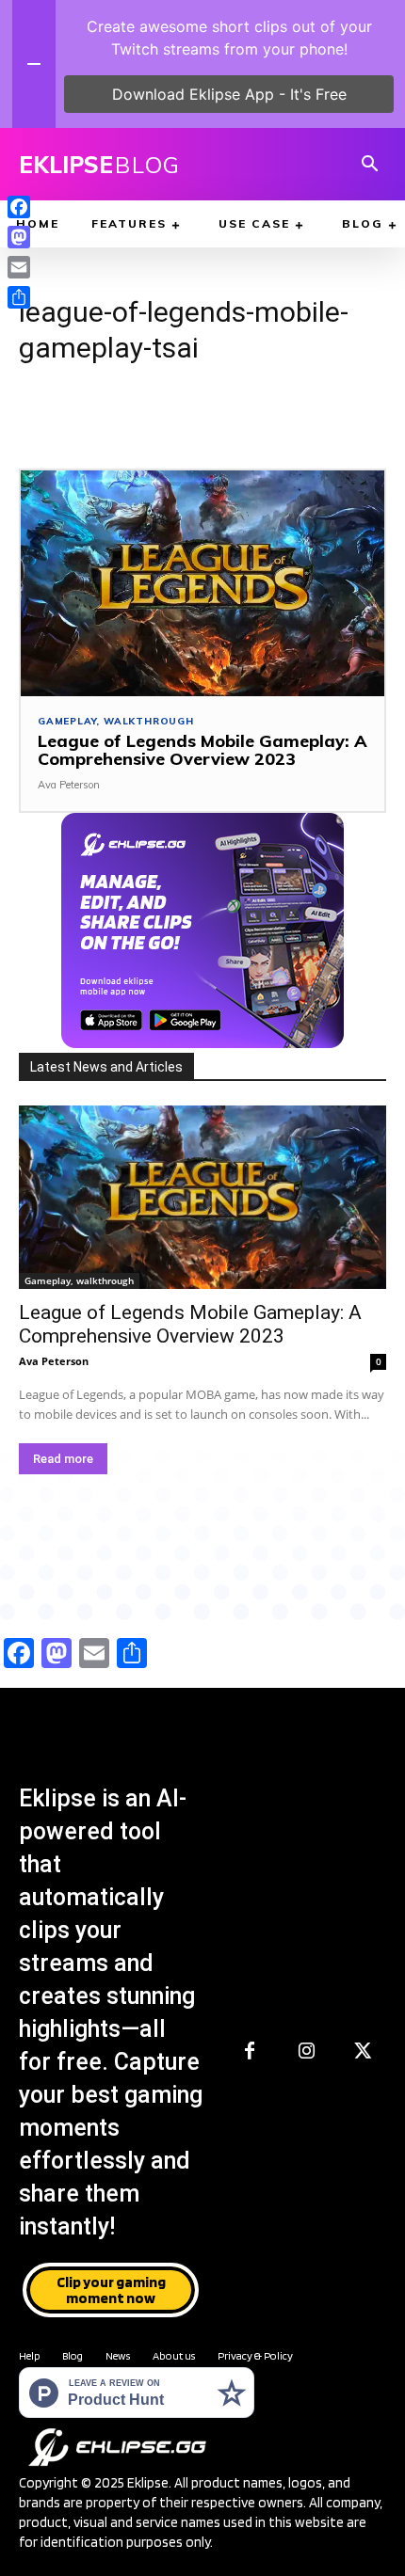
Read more (63, 1459)
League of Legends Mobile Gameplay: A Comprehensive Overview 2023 (202, 750)
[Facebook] (250, 2052)
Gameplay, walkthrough (116, 722)
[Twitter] (363, 2052)
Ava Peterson (69, 785)
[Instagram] (306, 2052)
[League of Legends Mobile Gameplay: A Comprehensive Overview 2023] (202, 583)
